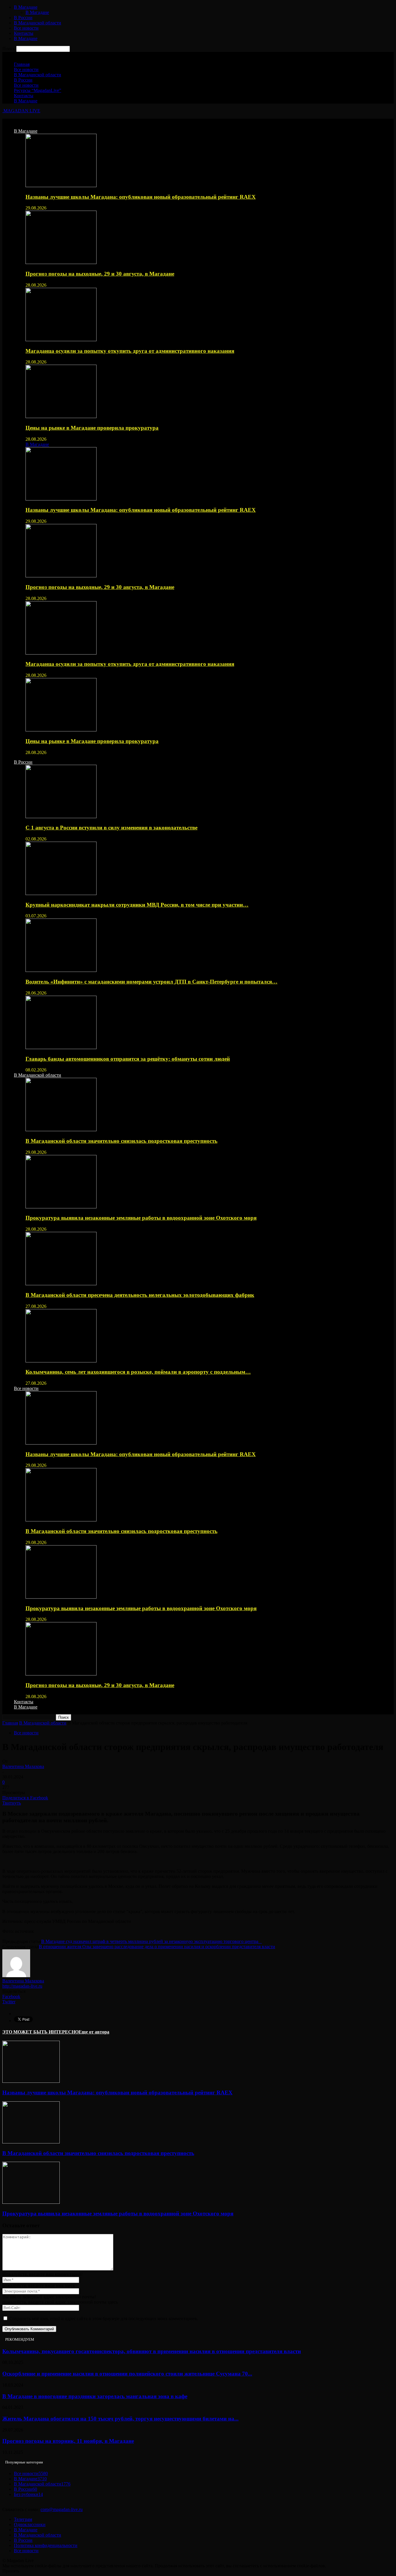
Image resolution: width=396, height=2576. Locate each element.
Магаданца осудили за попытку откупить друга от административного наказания (130, 351)
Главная (22, 64)
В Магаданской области (38, 23)
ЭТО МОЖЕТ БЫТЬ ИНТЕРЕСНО (40, 2032)
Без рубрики (28, 2494)
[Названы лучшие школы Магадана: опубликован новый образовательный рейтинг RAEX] (61, 186)
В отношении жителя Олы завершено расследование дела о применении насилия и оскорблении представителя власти (157, 1947)
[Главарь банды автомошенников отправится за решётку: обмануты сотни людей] (61, 1047)
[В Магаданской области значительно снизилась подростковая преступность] (61, 1130)
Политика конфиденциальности (46, 2545)
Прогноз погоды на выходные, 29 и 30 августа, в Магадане (100, 274)
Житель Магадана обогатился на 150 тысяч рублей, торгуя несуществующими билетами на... (120, 2419)
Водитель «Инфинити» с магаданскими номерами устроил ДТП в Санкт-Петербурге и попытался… (151, 982)
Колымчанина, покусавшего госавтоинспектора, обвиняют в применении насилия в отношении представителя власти (152, 2351)
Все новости (26, 28)
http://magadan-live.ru (22, 1986)
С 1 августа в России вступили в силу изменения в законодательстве (111, 828)
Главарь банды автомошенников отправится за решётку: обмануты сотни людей (128, 1059)
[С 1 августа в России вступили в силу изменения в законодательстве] (61, 817)
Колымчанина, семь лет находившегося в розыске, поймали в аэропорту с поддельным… (138, 1372)
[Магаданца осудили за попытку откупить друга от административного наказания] (61, 340)
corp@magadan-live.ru (62, 2509)
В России (23, 18)
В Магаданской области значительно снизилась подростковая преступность (121, 1141)
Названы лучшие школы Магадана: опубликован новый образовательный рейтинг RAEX (141, 197)
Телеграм (23, 2519)
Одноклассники (30, 2525)
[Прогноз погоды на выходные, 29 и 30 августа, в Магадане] (61, 262)
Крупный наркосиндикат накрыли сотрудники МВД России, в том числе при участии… (137, 905)
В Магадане (26, 7)
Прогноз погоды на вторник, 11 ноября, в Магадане (68, 2441)
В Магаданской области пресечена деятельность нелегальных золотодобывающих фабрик (140, 1295)
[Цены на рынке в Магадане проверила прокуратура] (61, 416)
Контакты (24, 33)
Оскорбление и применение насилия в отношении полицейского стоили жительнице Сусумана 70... (127, 2374)
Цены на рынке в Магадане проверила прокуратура (92, 428)
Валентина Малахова (23, 1766)
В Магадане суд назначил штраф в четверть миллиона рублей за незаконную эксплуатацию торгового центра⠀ (151, 1941)
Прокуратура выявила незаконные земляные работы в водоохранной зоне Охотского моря (141, 1218)
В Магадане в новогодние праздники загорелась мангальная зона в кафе (95, 2396)
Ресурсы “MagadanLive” (38, 90)
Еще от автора (94, 2032)
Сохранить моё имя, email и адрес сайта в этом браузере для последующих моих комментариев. (104, 2319)
